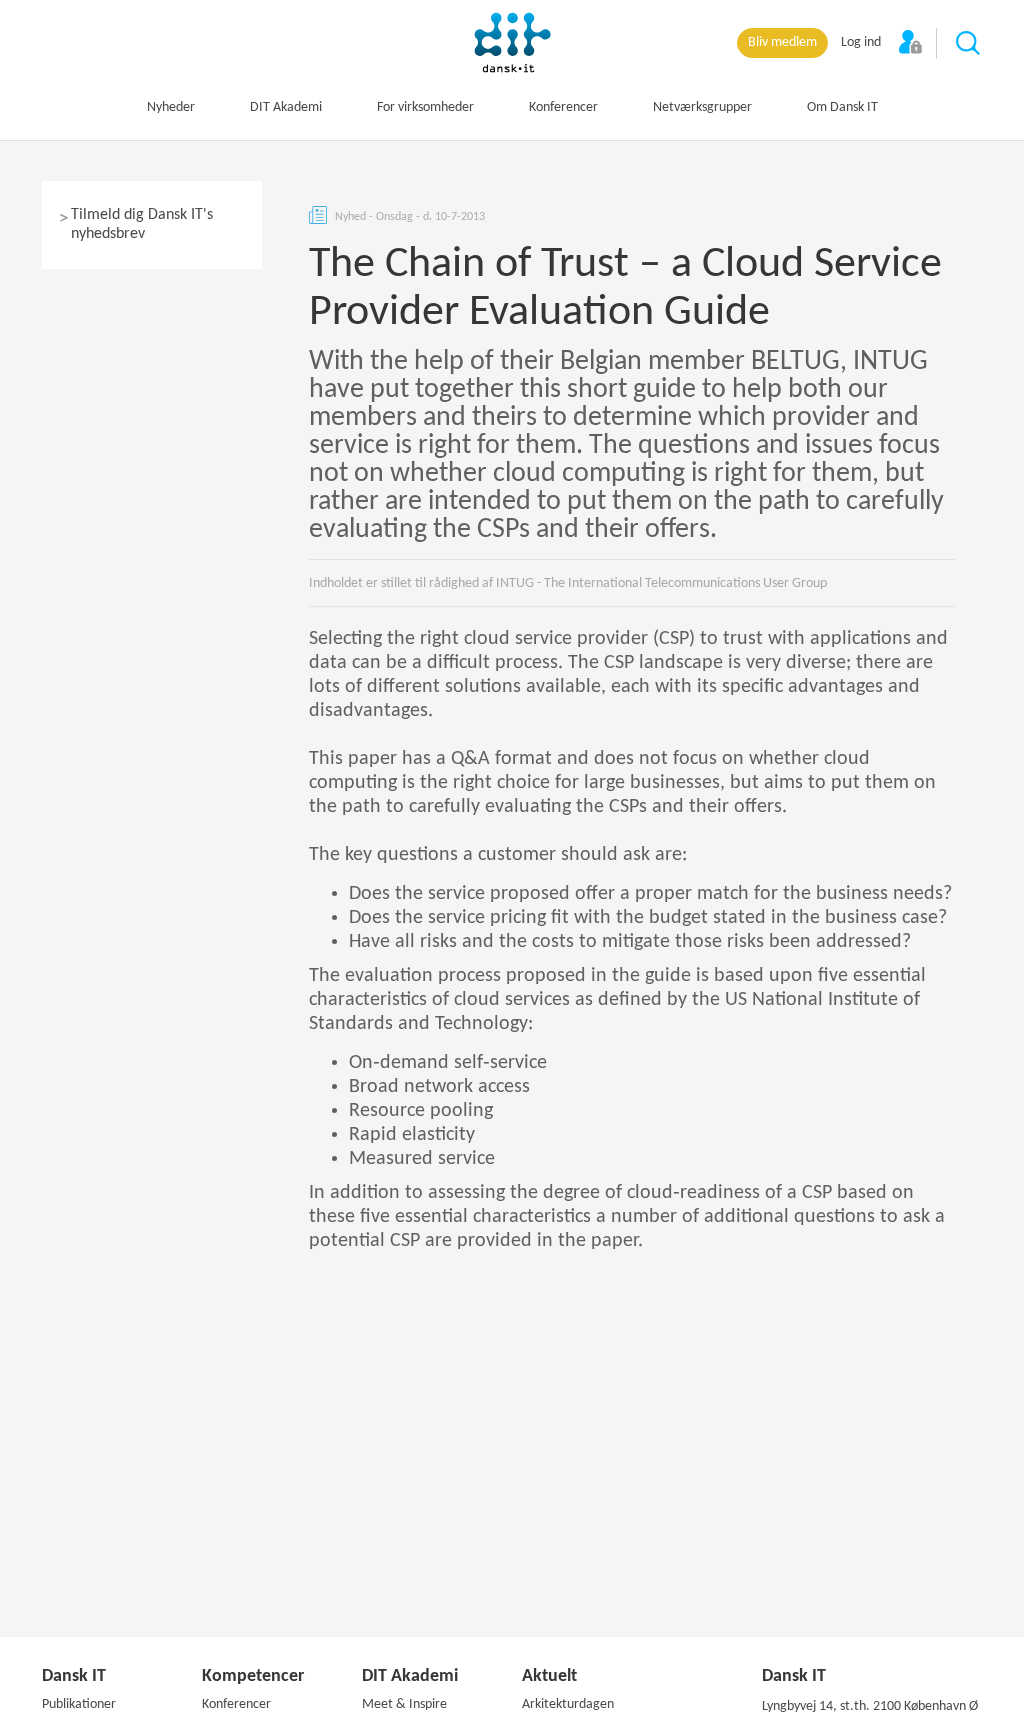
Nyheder (171, 107)
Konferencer (563, 107)
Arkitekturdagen (568, 1704)
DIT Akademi (286, 107)
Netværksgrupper (702, 107)
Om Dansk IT (842, 107)
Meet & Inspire (404, 1704)
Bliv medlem (782, 42)
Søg (969, 44)
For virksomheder (425, 107)
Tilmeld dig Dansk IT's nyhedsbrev (142, 224)
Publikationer (79, 1704)
